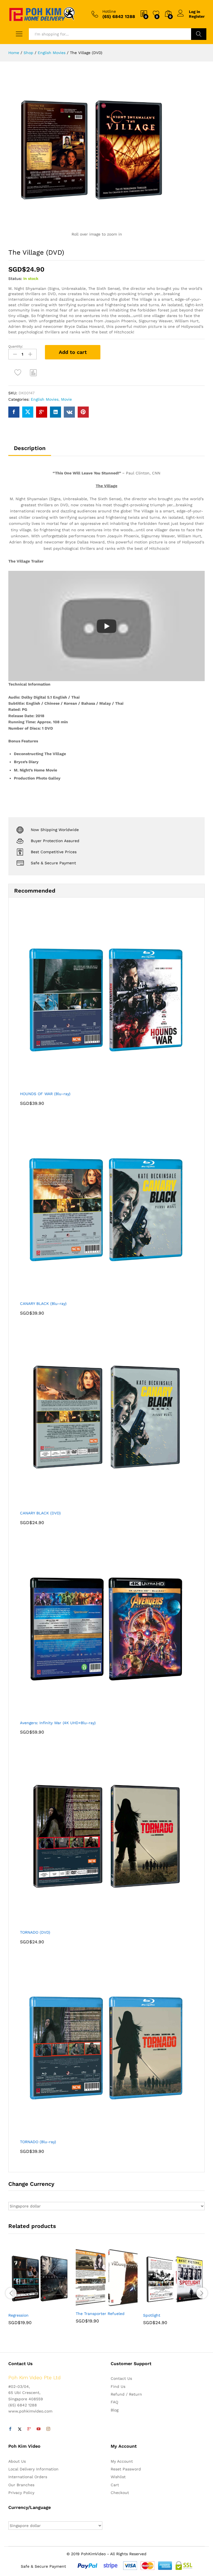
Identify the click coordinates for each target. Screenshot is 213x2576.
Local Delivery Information (33, 2469)
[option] (39, 2290)
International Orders (28, 2477)
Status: (15, 278)
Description (30, 448)
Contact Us (121, 2378)
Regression (18, 2315)
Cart (115, 2485)
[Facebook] (10, 2429)
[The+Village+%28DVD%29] (28, 412)
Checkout (120, 2493)
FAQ (114, 2402)
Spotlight (152, 2315)
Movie (66, 399)
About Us (17, 2461)
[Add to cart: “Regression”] (26, 2306)
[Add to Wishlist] (19, 372)
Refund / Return (126, 2394)
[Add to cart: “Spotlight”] (161, 2306)
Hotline (109, 11)
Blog (115, 2410)
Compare (34, 372)
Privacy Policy (21, 2493)
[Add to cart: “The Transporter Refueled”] (93, 2304)
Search (199, 34)
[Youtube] (39, 2429)
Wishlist (118, 2477)
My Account (122, 2461)
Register (197, 16)
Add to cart (73, 352)
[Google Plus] (29, 2429)
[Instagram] (48, 2429)
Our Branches (21, 2485)
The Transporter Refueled (100, 2314)
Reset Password (126, 2469)
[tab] (30, 451)
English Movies (45, 399)
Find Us (118, 2386)
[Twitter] (20, 2429)
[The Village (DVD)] (14, 412)
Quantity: (16, 346)
